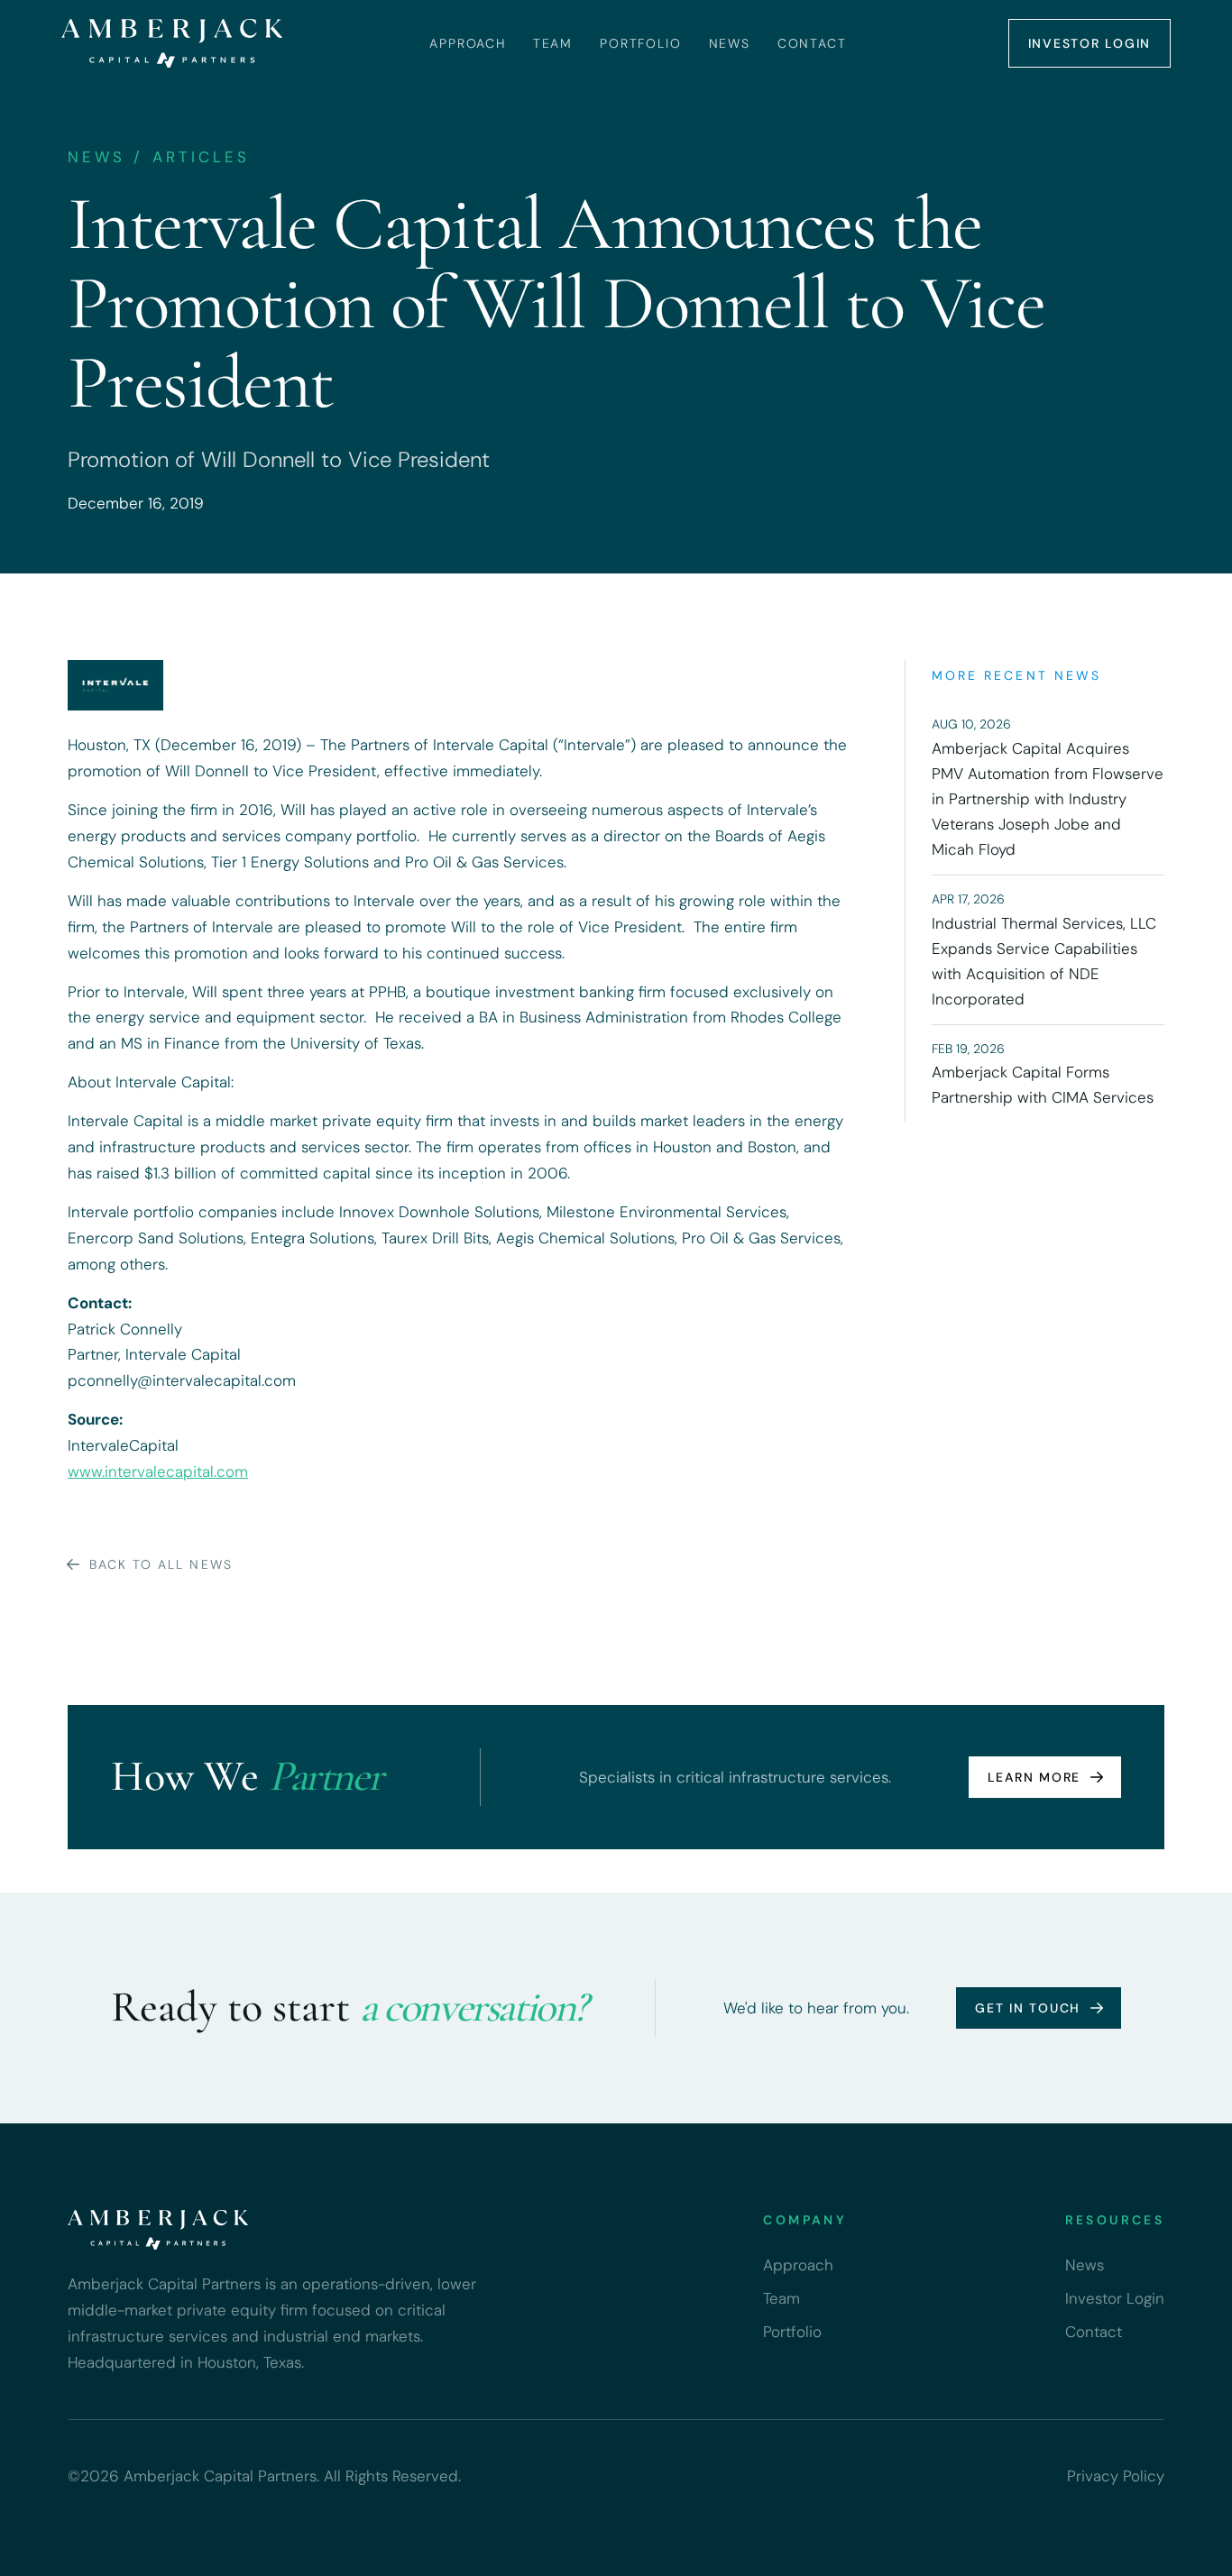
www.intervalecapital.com (158, 1471)
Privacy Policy (1116, 2476)
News (730, 43)
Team (553, 43)
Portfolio (640, 43)
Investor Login (1090, 43)
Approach (468, 43)
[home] (171, 43)
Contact (812, 43)
